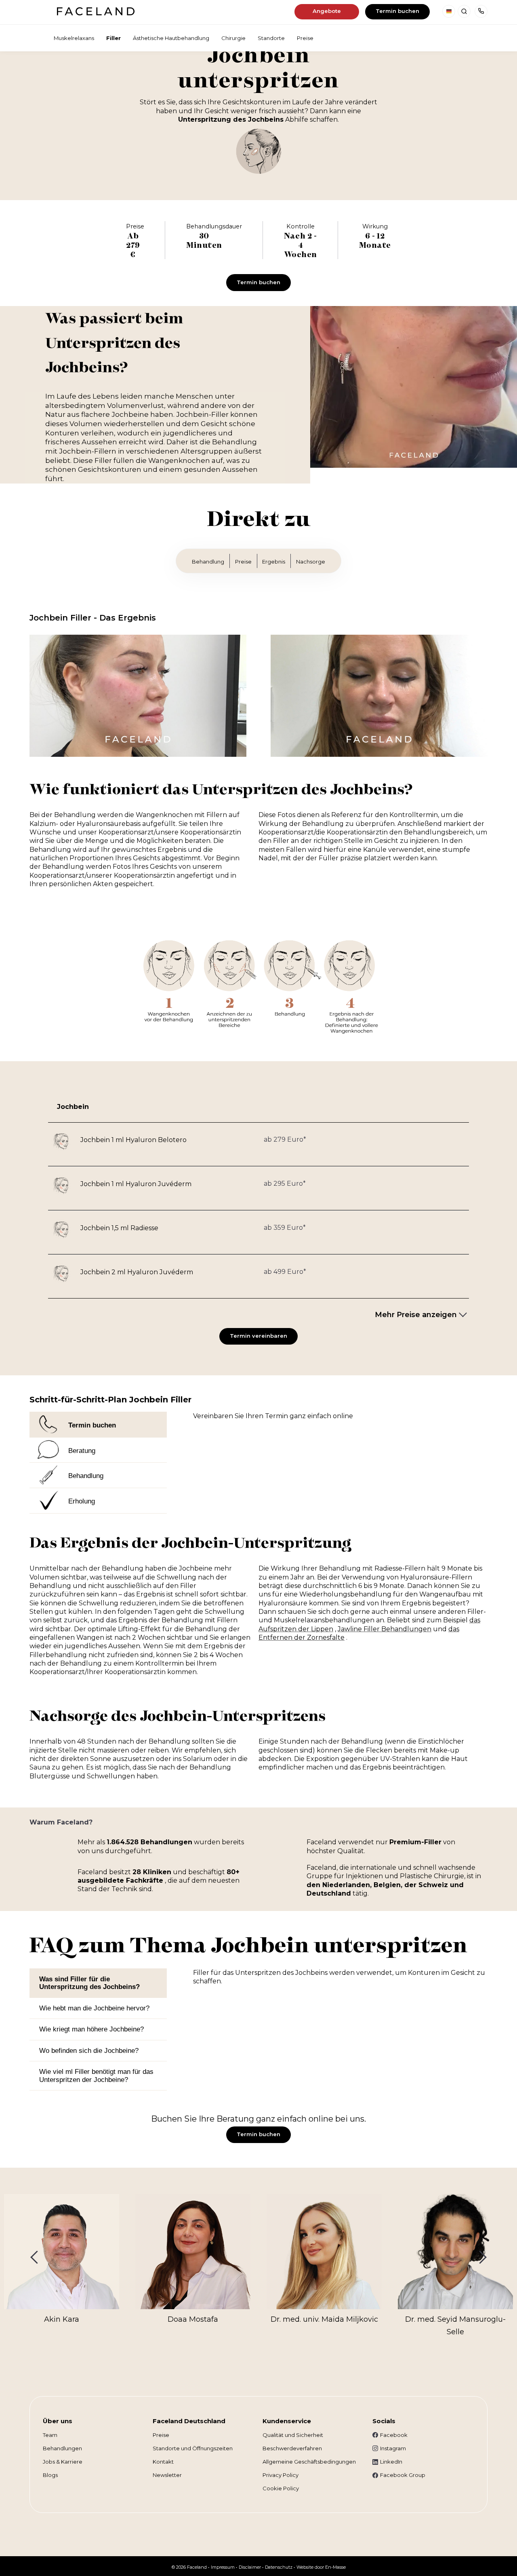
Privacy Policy (281, 2475)
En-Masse (335, 2567)
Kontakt (163, 2462)
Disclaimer (250, 2567)
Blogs (50, 2475)
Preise (243, 562)
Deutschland (449, 11)
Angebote (327, 11)
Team (50, 2435)
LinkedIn (391, 2462)
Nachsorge (311, 562)
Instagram (393, 2448)
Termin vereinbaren (258, 1336)
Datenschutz (279, 2567)
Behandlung (208, 562)
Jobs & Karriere (63, 2462)
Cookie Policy (281, 2488)
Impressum (223, 2567)
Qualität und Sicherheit (293, 2435)
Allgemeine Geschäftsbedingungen (309, 2462)
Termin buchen (397, 11)
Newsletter (167, 2475)
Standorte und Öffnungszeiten (193, 2448)
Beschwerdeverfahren (292, 2448)
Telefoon (481, 11)
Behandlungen (62, 2448)
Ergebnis (274, 562)
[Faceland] (96, 13)
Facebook (394, 2435)
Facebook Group (403, 2475)
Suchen (464, 11)
